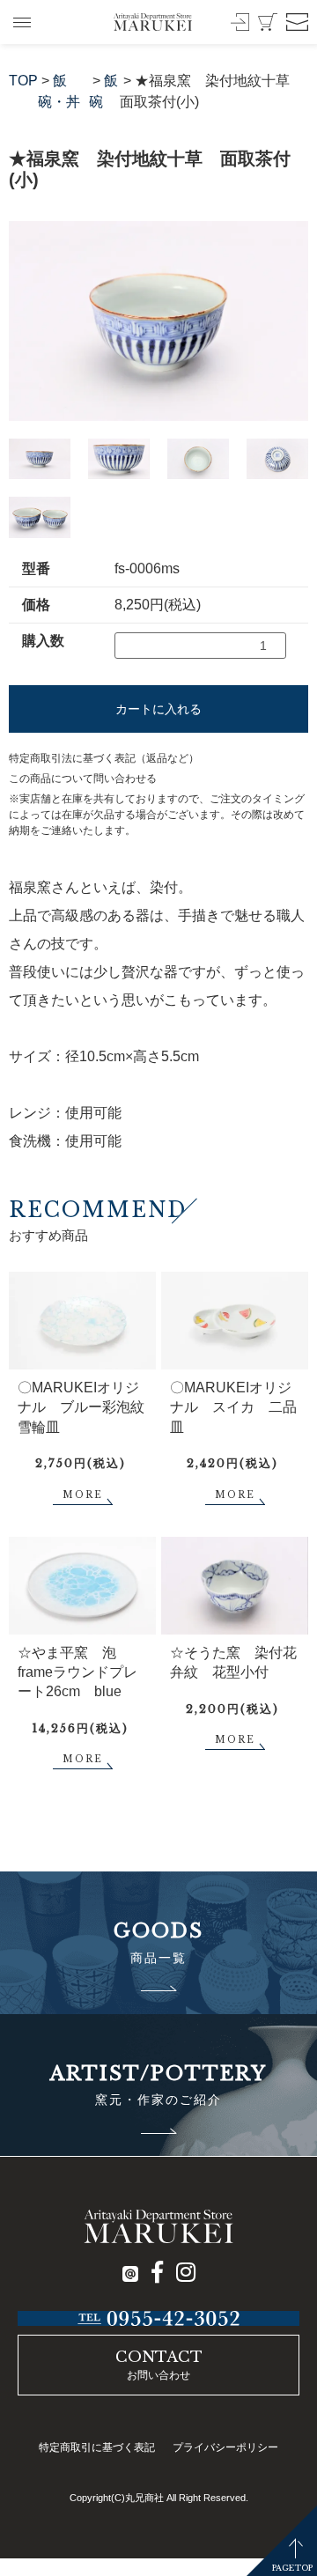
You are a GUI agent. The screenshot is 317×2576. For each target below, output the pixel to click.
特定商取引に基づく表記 (97, 2447)
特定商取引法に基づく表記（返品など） (104, 758)
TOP (23, 81)
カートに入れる (158, 709)
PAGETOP (292, 2568)
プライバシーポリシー (225, 2447)
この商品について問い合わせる (83, 779)
